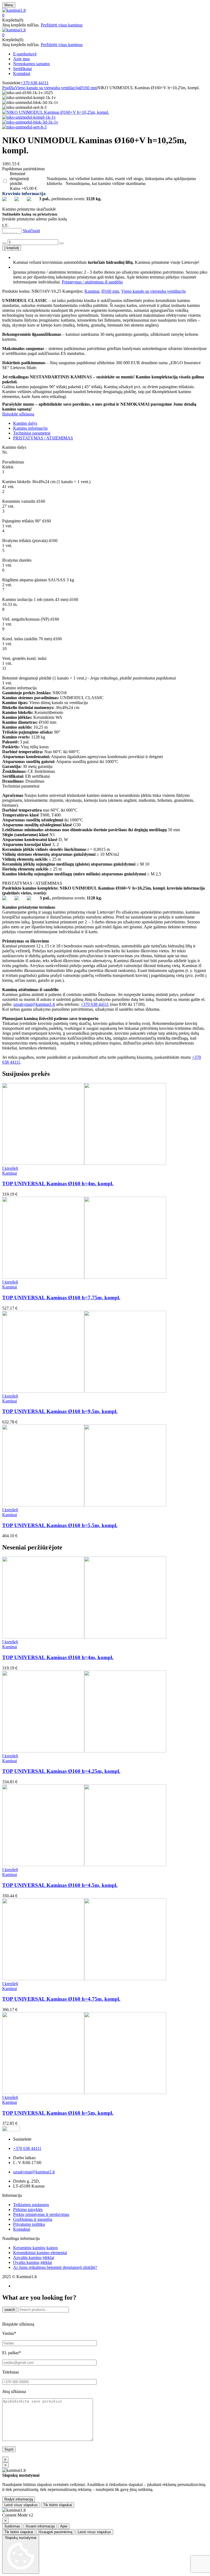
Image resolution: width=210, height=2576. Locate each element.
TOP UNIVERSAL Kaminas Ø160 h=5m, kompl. (58, 2113)
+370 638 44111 (35, 83)
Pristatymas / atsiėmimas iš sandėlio (92, 282)
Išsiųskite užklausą (18, 414)
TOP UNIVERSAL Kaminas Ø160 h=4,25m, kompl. (61, 1771)
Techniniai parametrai (32, 433)
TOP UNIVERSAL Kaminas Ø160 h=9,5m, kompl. (60, 1411)
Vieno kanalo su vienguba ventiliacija (47, 88)
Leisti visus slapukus (21, 2505)
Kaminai (92, 291)
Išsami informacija (40, 2526)
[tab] (110, 423)
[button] (105, 15)
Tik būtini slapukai (58, 2505)
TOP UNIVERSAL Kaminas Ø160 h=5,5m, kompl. (60, 1525)
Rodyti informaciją (19, 2499)
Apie (64, 2526)
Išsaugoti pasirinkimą (55, 2532)
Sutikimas (12, 2526)
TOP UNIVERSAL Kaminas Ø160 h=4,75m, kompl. (61, 1999)
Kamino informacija (30, 428)
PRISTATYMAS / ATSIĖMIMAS (43, 438)
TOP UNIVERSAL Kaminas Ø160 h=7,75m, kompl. (61, 1298)
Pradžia (9, 88)
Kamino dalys (25, 423)
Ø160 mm (88, 88)
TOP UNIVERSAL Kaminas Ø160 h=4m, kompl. (58, 1184)
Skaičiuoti (31, 231)
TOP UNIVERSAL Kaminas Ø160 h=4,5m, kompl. (60, 1885)
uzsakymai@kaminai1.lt (34, 1004)
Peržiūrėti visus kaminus (62, 25)
